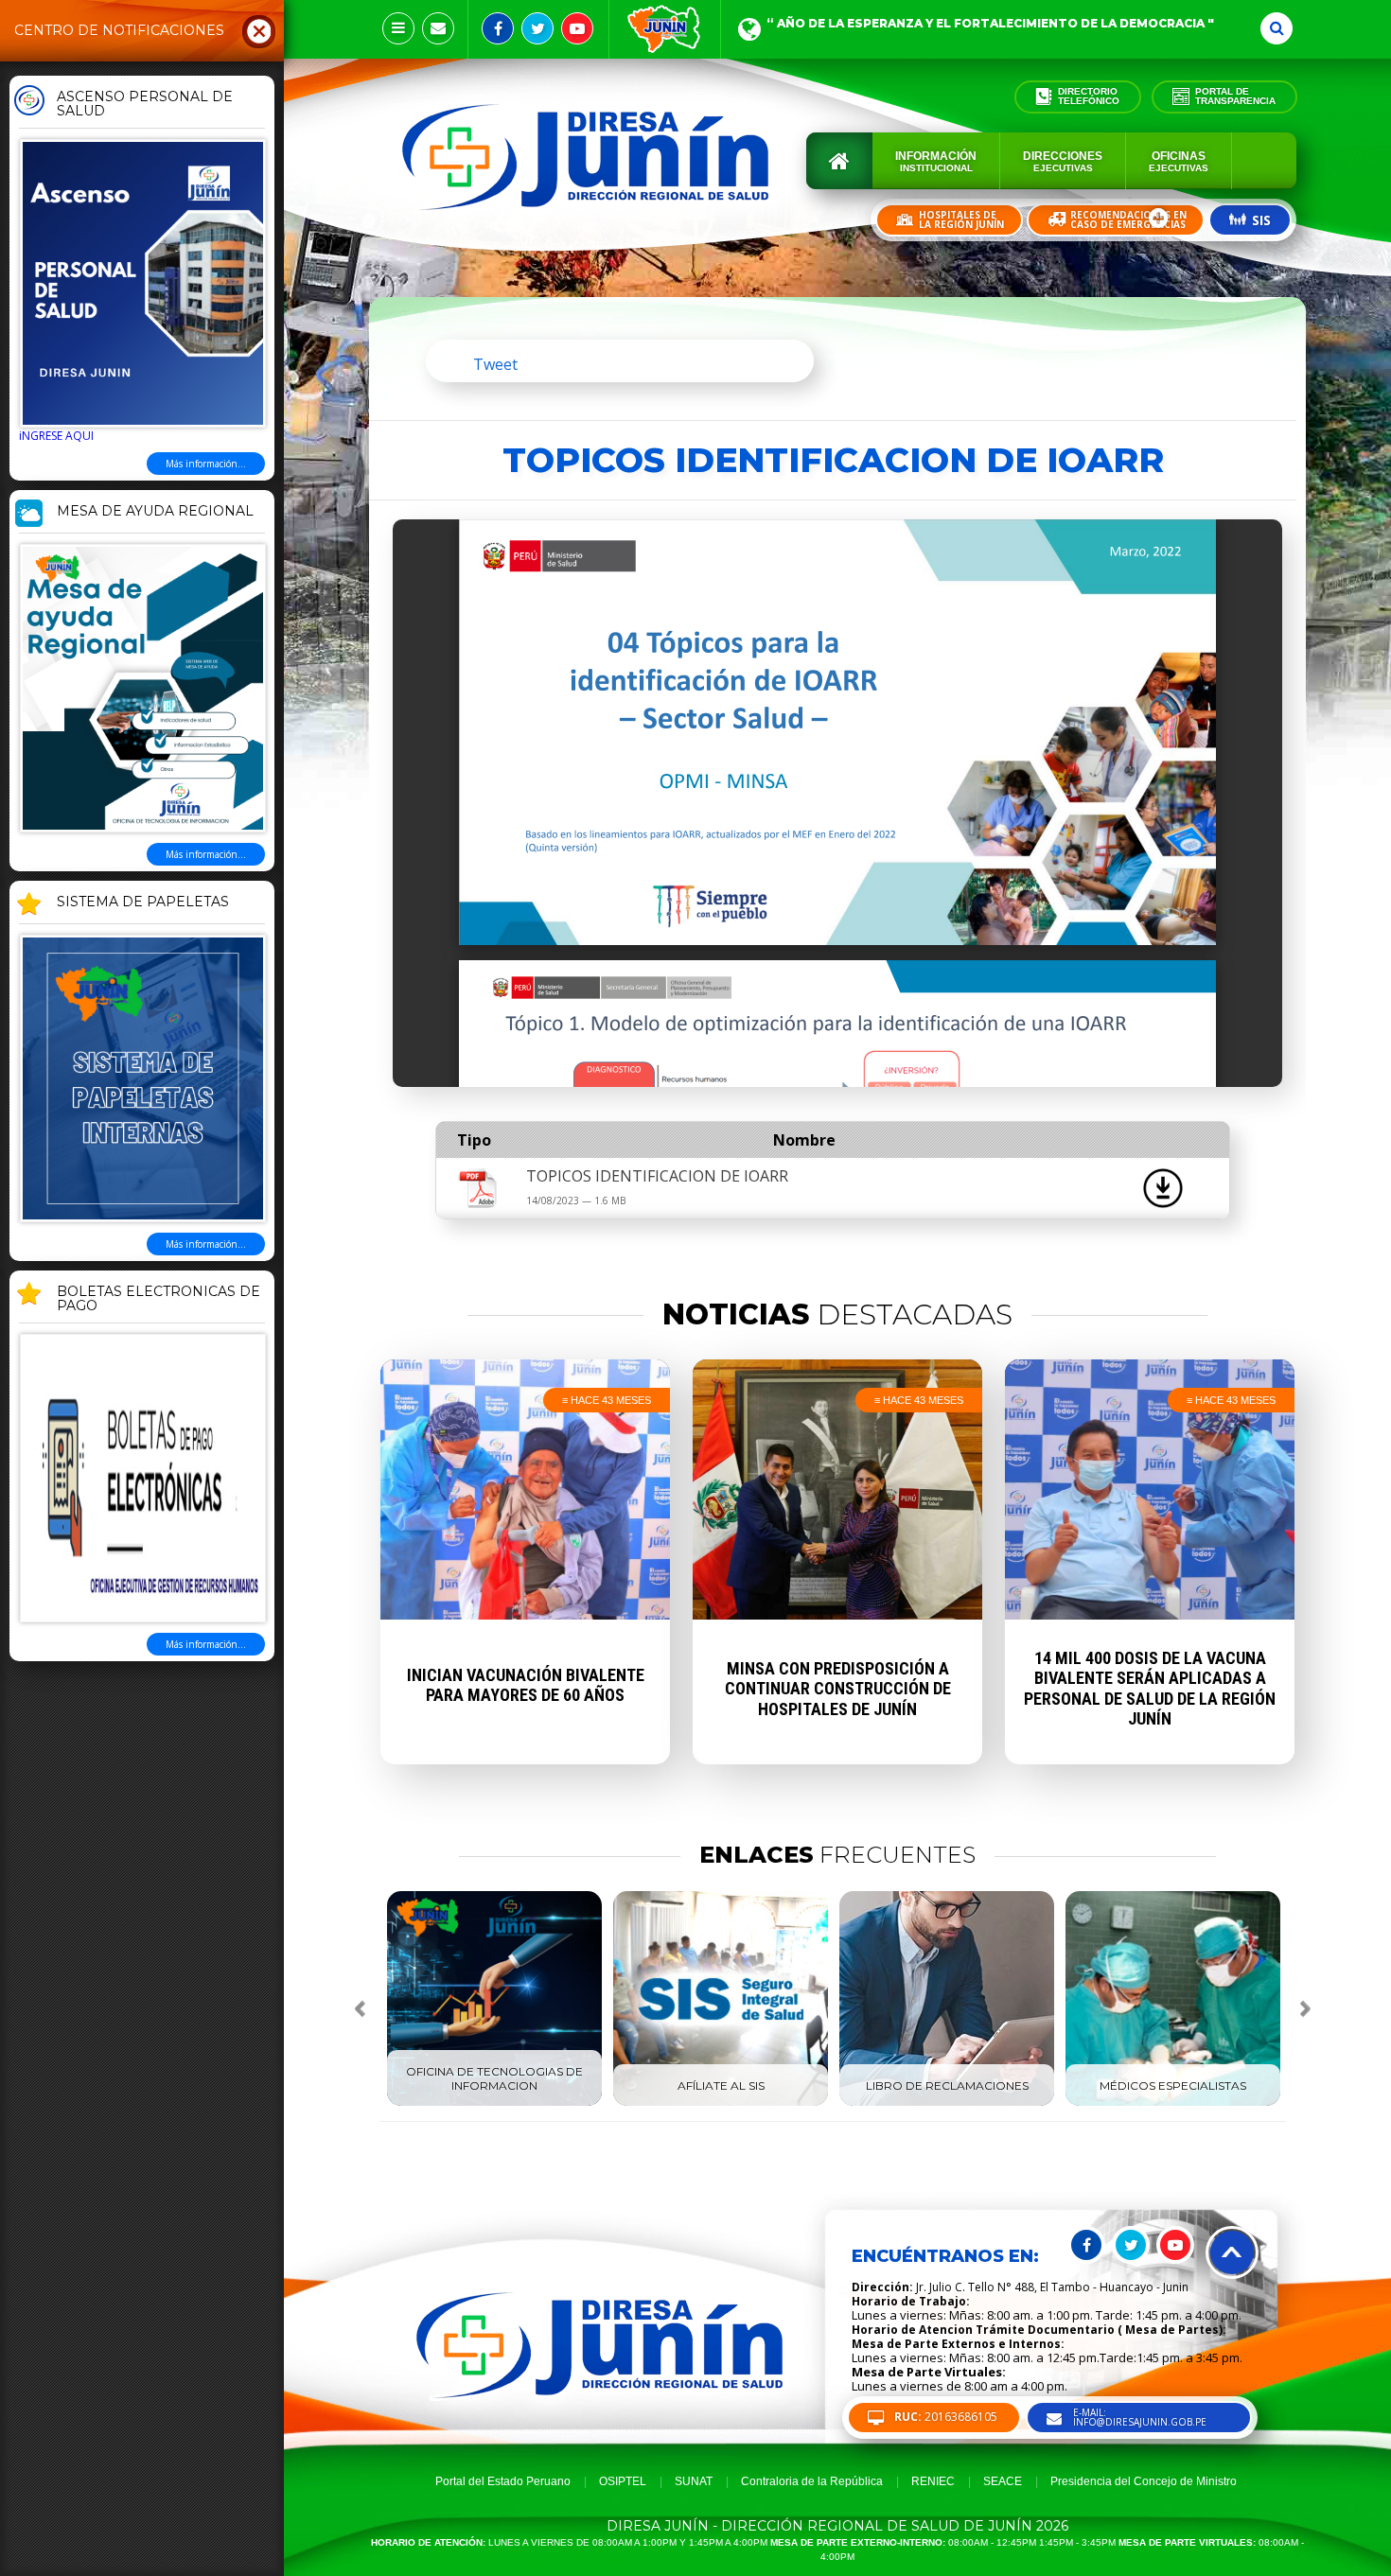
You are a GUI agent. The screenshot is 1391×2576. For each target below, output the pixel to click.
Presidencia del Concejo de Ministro (1144, 2481)
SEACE (1003, 2481)
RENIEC (933, 2481)
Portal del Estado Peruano (503, 2481)
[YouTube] (577, 28)
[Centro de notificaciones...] (398, 28)
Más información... (206, 464)
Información (936, 161)
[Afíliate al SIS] (721, 2102)
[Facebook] (498, 28)
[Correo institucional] (438, 28)
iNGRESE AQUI (56, 436)
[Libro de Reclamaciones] (947, 2102)
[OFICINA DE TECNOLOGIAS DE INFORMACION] (494, 2102)
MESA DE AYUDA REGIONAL (155, 512)
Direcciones (1063, 161)
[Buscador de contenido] (1277, 28)
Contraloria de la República (812, 2481)
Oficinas (1179, 161)
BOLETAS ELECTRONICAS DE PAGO (158, 1299)
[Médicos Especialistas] (1173, 2102)
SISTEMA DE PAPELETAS (143, 902)
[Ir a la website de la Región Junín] (665, 29)
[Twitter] (537, 28)
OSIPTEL (623, 2481)
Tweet (495, 364)
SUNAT (694, 2481)
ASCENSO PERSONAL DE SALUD (145, 105)
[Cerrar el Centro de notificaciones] (259, 30)
